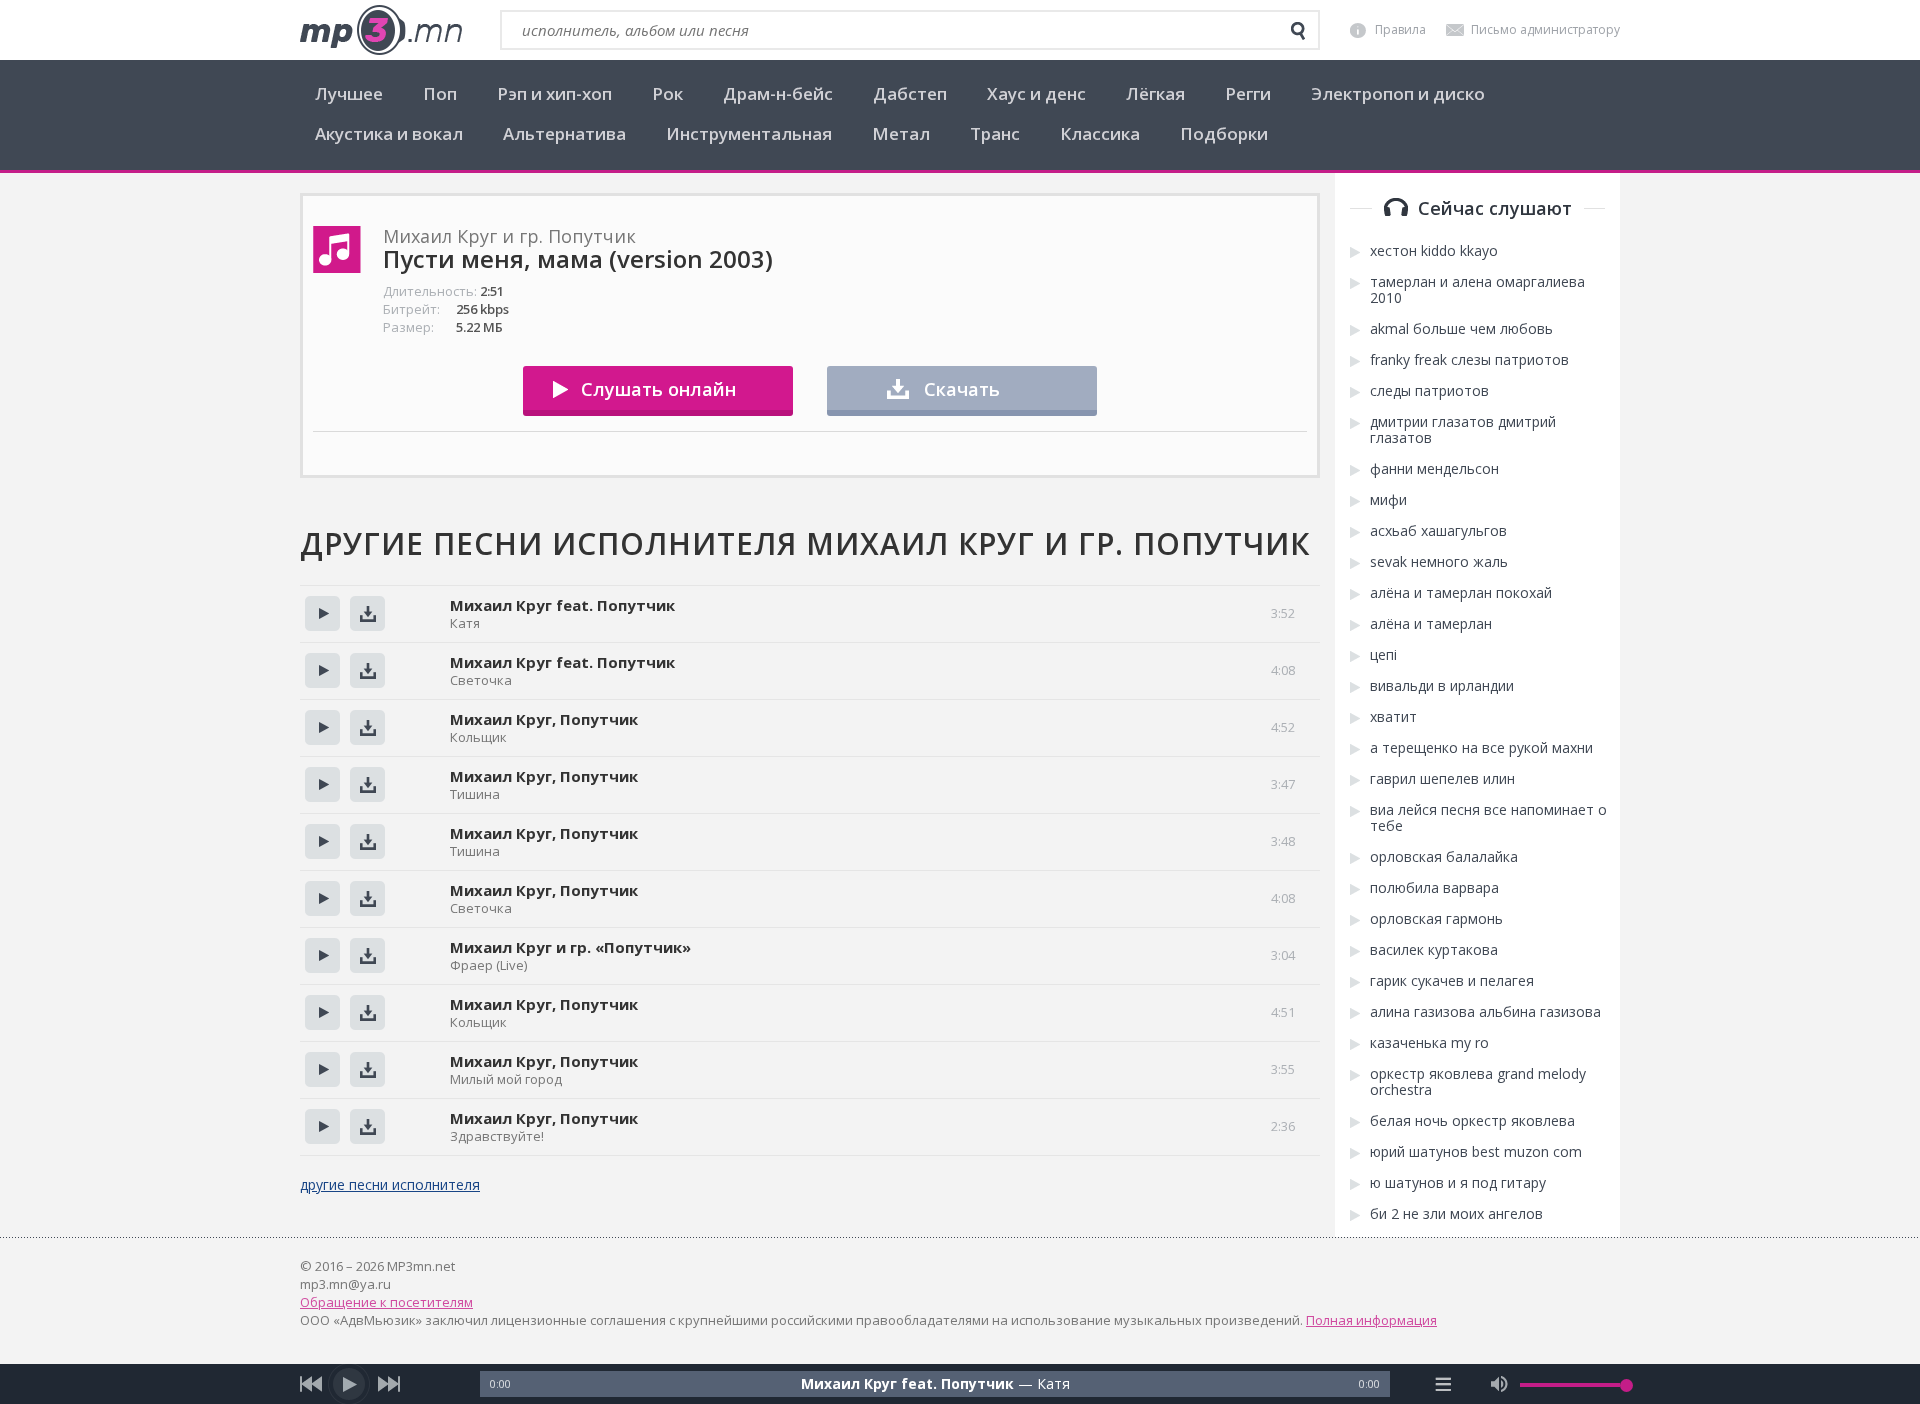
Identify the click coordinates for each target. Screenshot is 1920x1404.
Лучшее (349, 93)
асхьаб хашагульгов (1438, 531)
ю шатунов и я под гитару (1458, 1183)
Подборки (1224, 133)
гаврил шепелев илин (1442, 779)
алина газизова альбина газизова (1485, 1012)
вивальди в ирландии (1442, 686)
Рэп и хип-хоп (554, 93)
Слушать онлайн (658, 389)
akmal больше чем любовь (1461, 329)
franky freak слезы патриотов (1469, 360)
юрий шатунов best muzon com (1476, 1152)
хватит (1393, 717)
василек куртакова (1434, 950)
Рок (667, 93)
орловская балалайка (1444, 857)
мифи (1388, 500)
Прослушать (322, 613)
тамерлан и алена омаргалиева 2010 (1477, 290)
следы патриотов (1429, 391)
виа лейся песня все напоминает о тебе (1488, 818)
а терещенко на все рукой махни (1481, 748)
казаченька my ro (1429, 1043)
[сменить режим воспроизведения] (1443, 1384)
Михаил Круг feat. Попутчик (562, 605)
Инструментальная (749, 133)
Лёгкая (1155, 93)
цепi (1383, 655)
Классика (1100, 133)
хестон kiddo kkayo (1434, 251)
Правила (1400, 29)
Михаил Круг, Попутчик (544, 719)
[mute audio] (1499, 1384)
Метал (901, 133)
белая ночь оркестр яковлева (1472, 1121)
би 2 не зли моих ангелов (1456, 1214)
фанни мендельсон (1434, 469)
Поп (440, 93)
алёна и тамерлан (1431, 624)
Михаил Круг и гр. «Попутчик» (570, 947)
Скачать (962, 389)
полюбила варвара (1434, 888)
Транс (995, 133)
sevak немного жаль (1439, 562)
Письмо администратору (1545, 29)
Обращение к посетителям (386, 1302)
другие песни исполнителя (390, 1184)
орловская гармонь (1436, 919)
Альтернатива (564, 133)
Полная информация (1371, 1320)
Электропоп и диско (1398, 93)
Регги (1248, 93)
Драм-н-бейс (778, 93)
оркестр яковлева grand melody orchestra (1478, 1082)
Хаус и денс (1036, 93)
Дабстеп (910, 93)
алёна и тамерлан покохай (1461, 593)
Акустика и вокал (389, 133)
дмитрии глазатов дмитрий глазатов (1463, 430)
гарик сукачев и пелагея (1452, 981)
